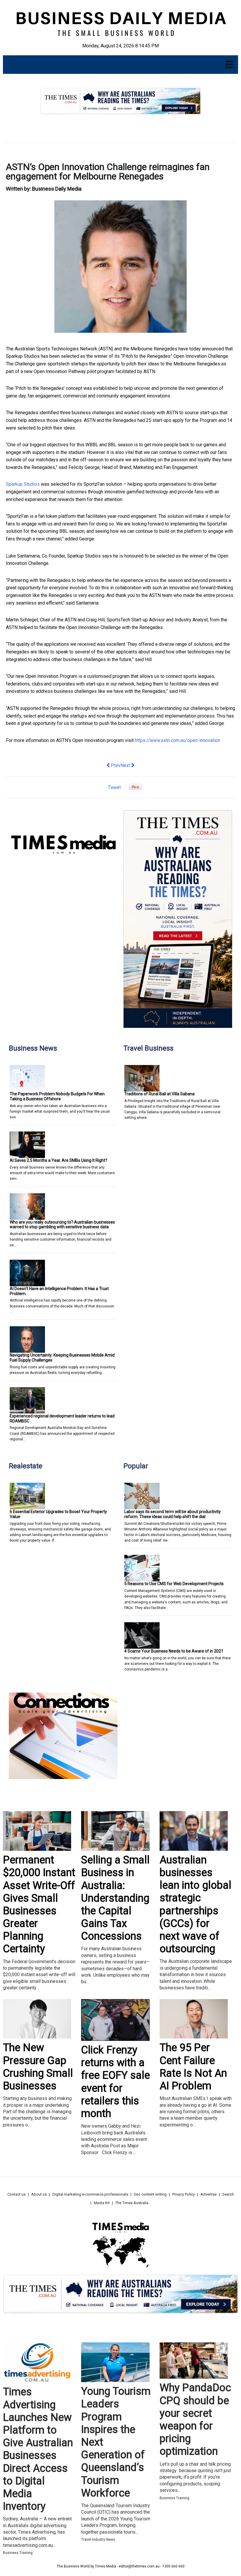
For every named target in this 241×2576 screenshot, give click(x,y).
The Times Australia (132, 2203)
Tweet (114, 787)
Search (228, 2194)
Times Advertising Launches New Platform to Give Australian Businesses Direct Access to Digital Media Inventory (38, 2449)
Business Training (18, 2553)
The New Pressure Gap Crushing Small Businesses (38, 2067)
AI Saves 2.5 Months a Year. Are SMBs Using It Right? (58, 1160)
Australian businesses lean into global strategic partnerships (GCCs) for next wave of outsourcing (195, 1904)
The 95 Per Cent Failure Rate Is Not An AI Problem (193, 2067)
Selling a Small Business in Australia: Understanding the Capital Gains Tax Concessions (115, 1898)
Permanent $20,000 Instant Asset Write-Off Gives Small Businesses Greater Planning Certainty (39, 1904)
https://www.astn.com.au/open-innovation (178, 740)
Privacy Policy (184, 2194)
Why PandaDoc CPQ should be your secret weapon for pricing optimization (195, 2419)
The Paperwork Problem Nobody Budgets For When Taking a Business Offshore (57, 1096)
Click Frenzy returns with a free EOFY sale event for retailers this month (116, 2082)
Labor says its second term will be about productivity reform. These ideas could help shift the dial (173, 1514)
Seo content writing (150, 2194)
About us (39, 2194)
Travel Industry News (98, 2540)
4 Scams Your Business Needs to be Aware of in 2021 (174, 1651)
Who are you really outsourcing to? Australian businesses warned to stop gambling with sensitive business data (62, 1225)
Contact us (16, 2194)
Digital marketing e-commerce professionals (90, 2194)
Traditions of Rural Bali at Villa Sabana (159, 1094)
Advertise (209, 2194)
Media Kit (102, 2203)
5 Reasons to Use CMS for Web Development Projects (174, 1584)
